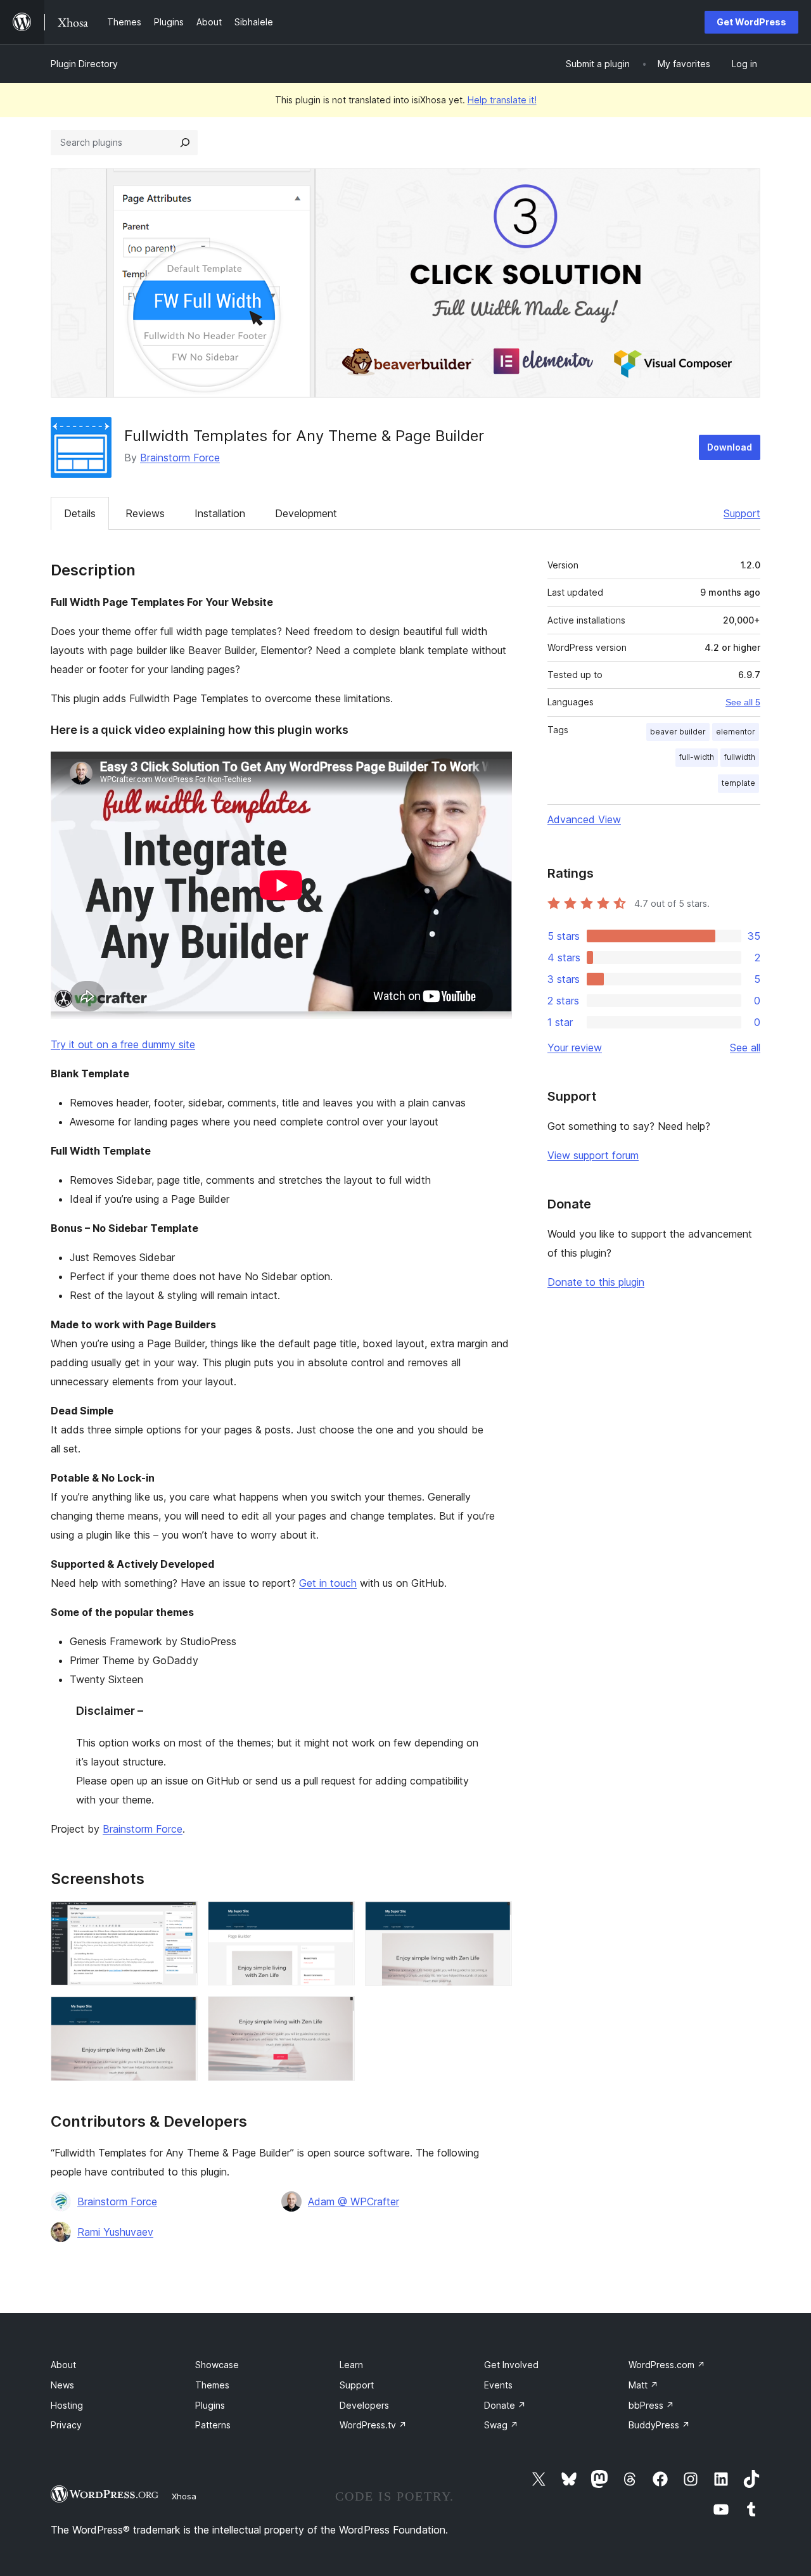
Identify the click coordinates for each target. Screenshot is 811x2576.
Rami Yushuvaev (115, 2232)
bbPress (651, 2405)
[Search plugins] (185, 143)
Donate (505, 2405)
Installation (220, 513)
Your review (575, 1048)
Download (730, 447)
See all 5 (743, 702)
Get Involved (511, 2365)
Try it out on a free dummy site (123, 1044)
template (738, 783)
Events (498, 2385)
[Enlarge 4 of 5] (181, 2013)
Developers (364, 2405)
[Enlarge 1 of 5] (181, 1918)
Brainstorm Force (180, 458)
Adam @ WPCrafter (354, 2201)
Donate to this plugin (596, 1282)
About (63, 2365)
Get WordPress (751, 22)
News (62, 2385)
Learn (351, 2365)
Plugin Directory (84, 64)
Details (80, 513)
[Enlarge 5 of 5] (338, 2013)
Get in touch (328, 1583)
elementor (736, 732)
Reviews (145, 513)
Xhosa (184, 2496)
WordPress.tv (373, 2425)
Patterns (213, 2425)
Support (742, 513)
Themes (212, 2385)
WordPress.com (667, 2365)
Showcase (217, 2365)
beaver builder (678, 732)
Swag (501, 2425)
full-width (697, 757)
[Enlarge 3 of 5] (495, 1918)
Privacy (66, 2425)
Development (306, 513)
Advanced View (584, 819)
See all (745, 1048)
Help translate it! (502, 100)
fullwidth (740, 757)
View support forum (593, 1155)
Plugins (210, 2405)
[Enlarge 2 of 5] (338, 1918)
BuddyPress (659, 2425)
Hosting (67, 2405)
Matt (643, 2385)
